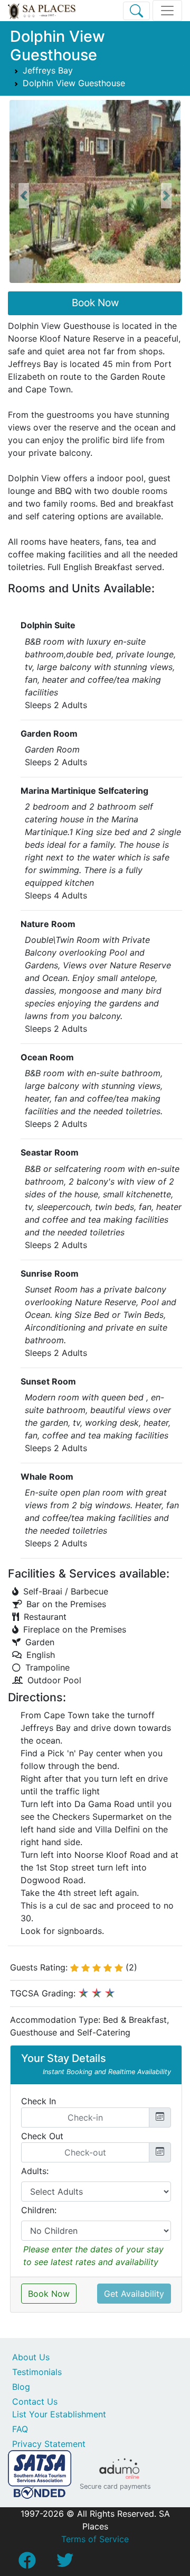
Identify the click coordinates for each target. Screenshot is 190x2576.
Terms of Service (95, 2539)
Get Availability (134, 2294)
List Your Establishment (59, 2414)
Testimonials (37, 2372)
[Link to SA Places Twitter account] (65, 2563)
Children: (39, 2210)
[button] (23, 196)
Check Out (42, 2136)
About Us (31, 2357)
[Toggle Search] (136, 11)
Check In (39, 2101)
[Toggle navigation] (167, 11)
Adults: (35, 2171)
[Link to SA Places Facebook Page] (27, 2563)
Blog (21, 2387)
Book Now (95, 303)
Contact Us (35, 2401)
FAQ (20, 2429)
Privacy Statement (49, 2444)
